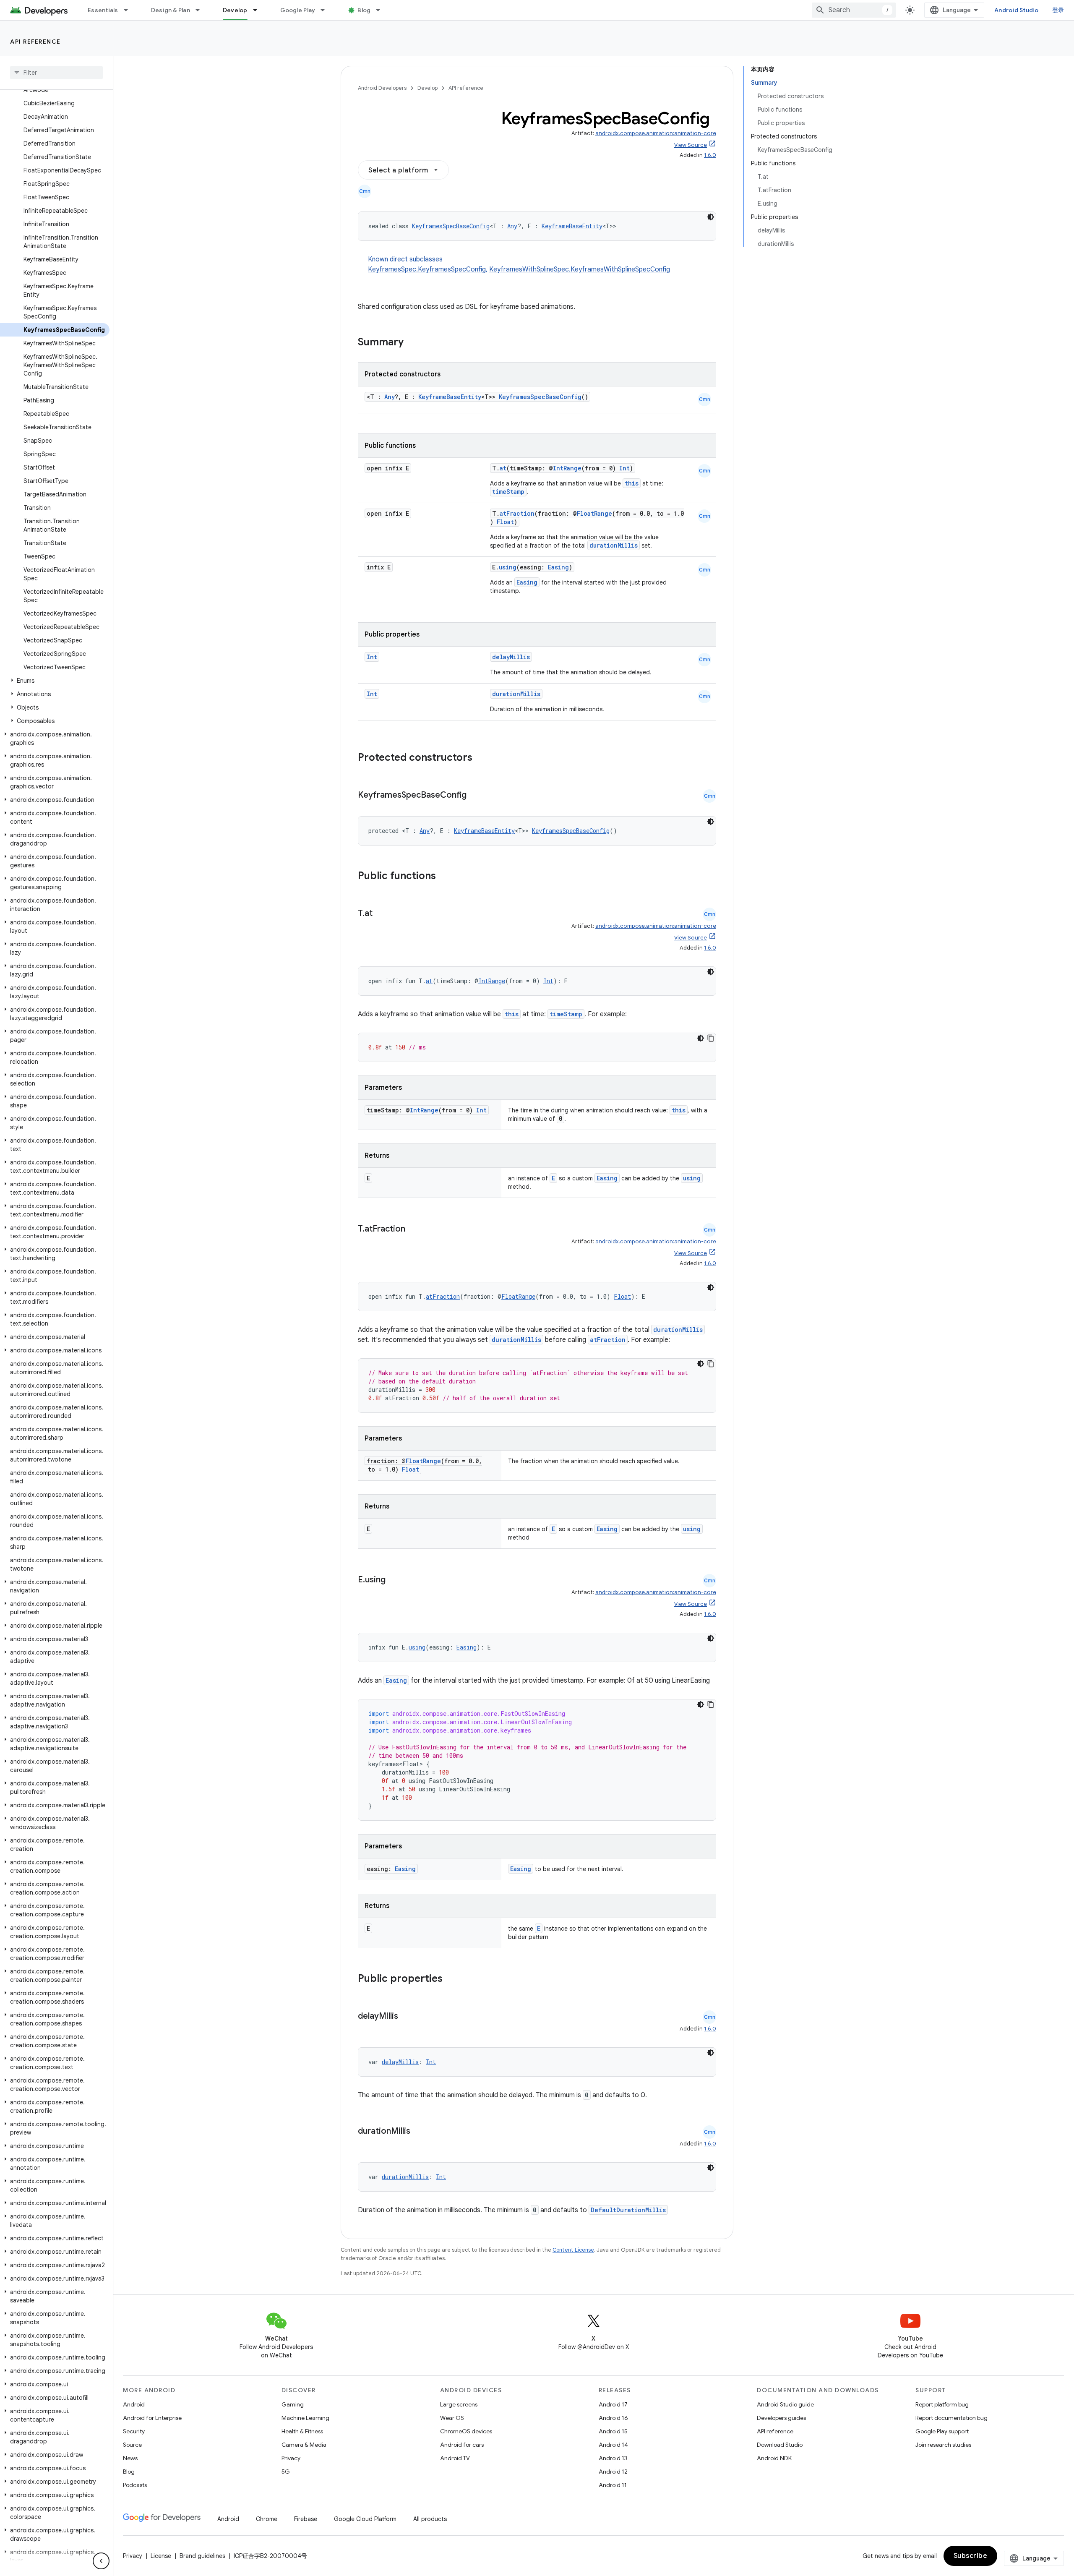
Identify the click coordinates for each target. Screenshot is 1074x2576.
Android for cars (462, 2445)
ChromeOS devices (466, 2431)
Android (134, 2404)
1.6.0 (710, 155)
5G (286, 2472)
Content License (573, 2250)
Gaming (293, 2404)
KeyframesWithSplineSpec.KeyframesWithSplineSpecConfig (580, 269)
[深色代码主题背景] (711, 217)
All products (430, 2519)
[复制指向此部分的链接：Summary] (412, 343)
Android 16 (613, 2418)
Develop (235, 10)
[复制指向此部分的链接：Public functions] (447, 877)
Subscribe (971, 2556)
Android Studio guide (785, 2404)
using (508, 567)
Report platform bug (942, 2404)
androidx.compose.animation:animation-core (656, 133)
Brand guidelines (202, 2556)
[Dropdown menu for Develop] (259, 10)
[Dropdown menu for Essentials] (130, 10)
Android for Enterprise (152, 2418)
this (632, 483)
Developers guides (781, 2418)
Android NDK (774, 2458)
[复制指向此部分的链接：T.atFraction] (414, 1229)
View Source (691, 145)
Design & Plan (171, 10)
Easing (558, 567)
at (503, 468)
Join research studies (943, 2445)
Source (132, 2445)
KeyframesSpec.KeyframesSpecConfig (427, 269)
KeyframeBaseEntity (572, 226)
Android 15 (613, 2431)
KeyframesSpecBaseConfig (451, 226)
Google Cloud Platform (365, 2519)
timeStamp (508, 492)
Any (512, 226)
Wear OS (452, 2418)
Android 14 (613, 2445)
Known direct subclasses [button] (519, 264)
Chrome (267, 2519)
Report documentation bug (951, 2418)
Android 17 (613, 2404)
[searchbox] (56, 73)
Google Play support (942, 2431)
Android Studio (1017, 10)
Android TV (455, 2458)
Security (134, 2431)
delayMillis (511, 657)
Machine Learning (305, 2418)
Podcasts (135, 2485)
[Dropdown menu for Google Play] (326, 10)
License (161, 2556)
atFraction (517, 513)
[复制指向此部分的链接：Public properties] (454, 1979)
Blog (364, 10)
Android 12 (613, 2472)
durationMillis (614, 545)
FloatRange (594, 513)
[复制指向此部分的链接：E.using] (394, 1580)
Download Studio (780, 2445)
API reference (35, 42)
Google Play (298, 10)
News (130, 2458)
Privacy (291, 2458)
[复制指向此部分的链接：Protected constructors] (483, 758)
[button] (55, 681)
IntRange (567, 468)
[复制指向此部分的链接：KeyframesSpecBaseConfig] (475, 796)
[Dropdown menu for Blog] (382, 10)
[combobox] (854, 10)
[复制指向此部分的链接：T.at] (381, 914)
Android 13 (613, 2458)
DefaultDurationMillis (628, 2210)
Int (624, 468)
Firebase (306, 2519)
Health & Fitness (302, 2431)
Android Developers (382, 88)
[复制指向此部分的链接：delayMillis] (407, 2017)
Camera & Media (304, 2445)
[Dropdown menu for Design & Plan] (201, 10)
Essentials (103, 10)
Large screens (459, 2404)
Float (505, 522)
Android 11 (613, 2485)
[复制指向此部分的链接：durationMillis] (419, 2132)
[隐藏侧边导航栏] (101, 2561)
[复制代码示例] (711, 1038)
